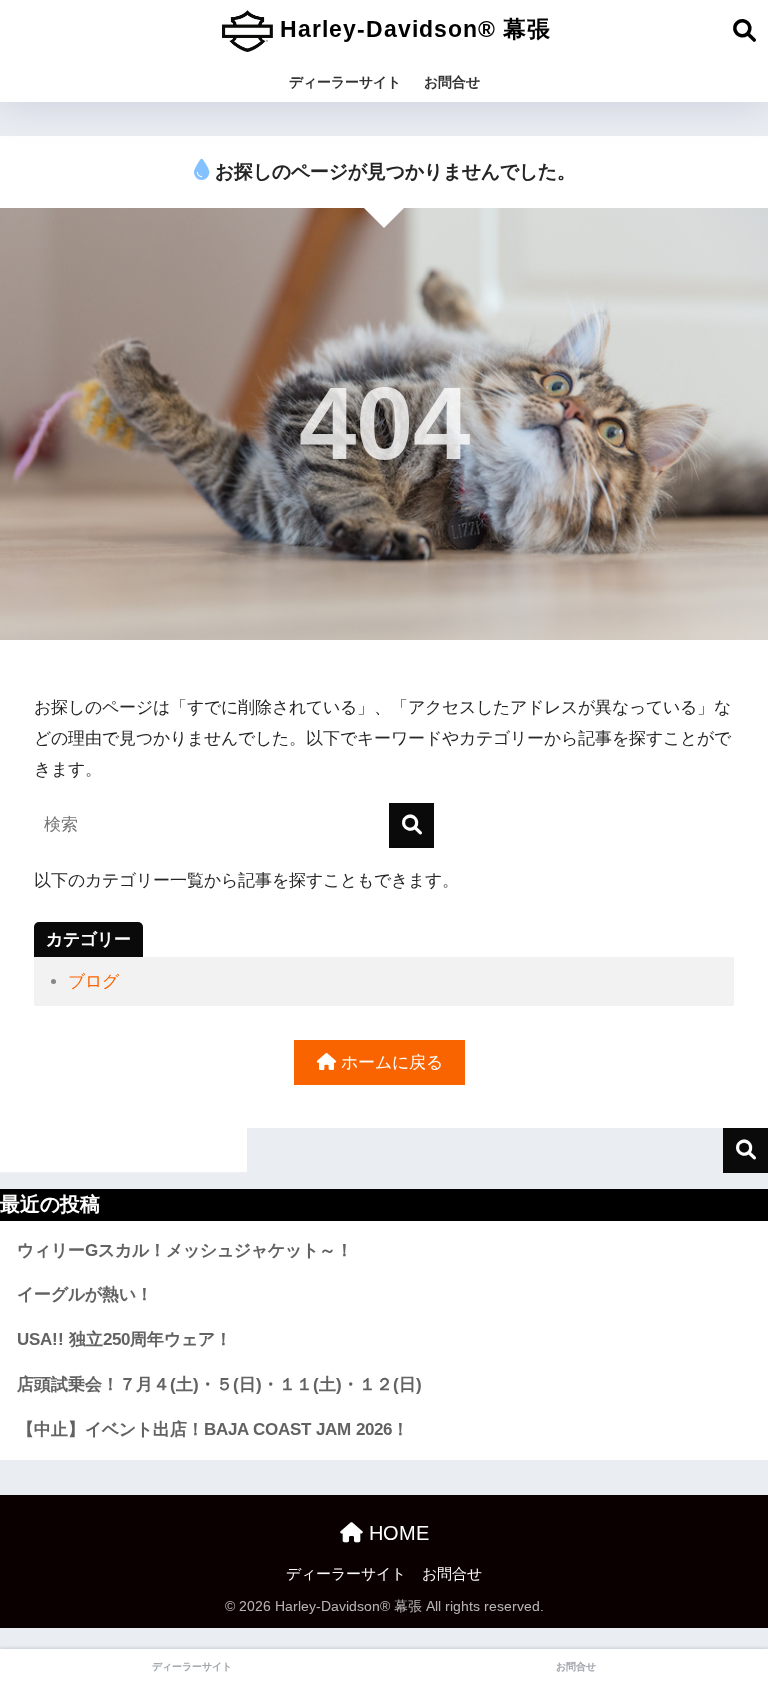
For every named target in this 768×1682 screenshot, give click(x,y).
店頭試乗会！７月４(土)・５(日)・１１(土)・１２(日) (219, 1384)
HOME (396, 1533)
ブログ (93, 981)
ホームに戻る (389, 1062)
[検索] (411, 825)
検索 (745, 1150)
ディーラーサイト (345, 82)
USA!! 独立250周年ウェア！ (124, 1339)
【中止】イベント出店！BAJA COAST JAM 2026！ (213, 1429)
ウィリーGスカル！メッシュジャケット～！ (185, 1250)
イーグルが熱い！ (85, 1294)
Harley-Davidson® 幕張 (412, 29)
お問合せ (452, 82)
